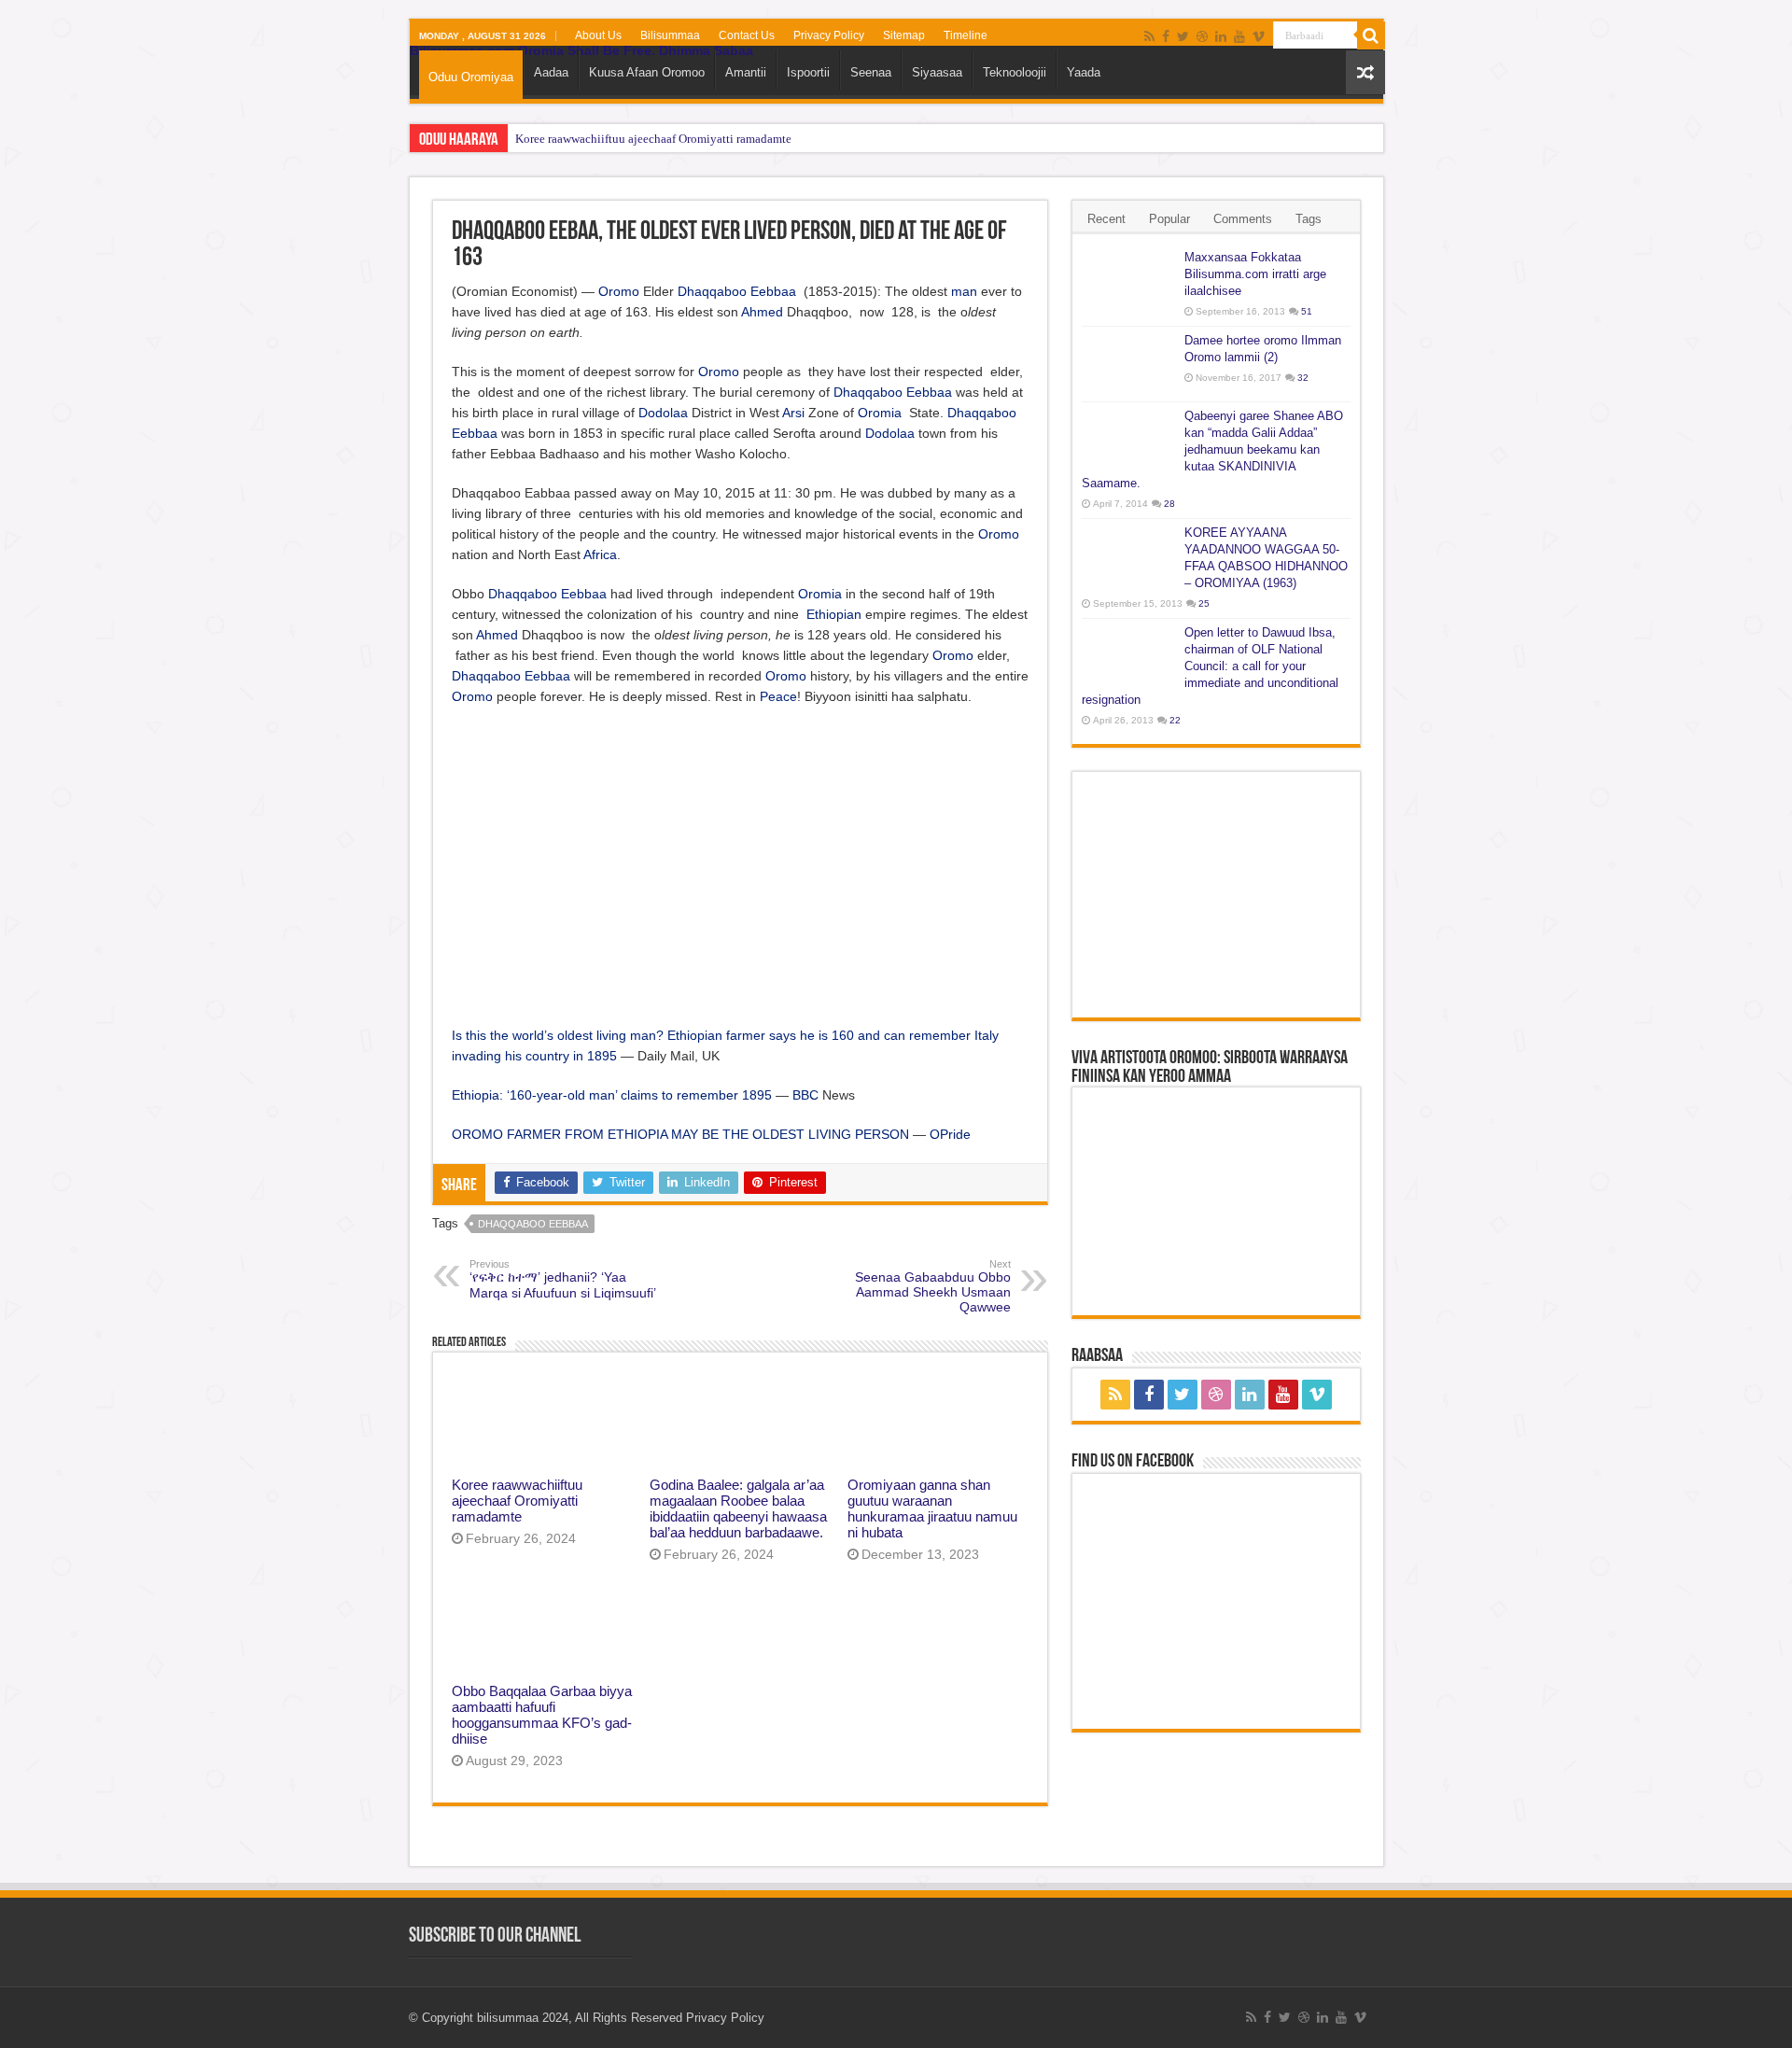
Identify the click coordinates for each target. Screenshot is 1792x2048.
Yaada (1084, 72)
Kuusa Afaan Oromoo (647, 72)
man (964, 291)
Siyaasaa (937, 72)
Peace (778, 696)
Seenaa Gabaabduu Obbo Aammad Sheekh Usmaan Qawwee (933, 1286)
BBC (805, 1095)
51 (1307, 311)
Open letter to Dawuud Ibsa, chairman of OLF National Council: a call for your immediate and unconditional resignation (1210, 666)
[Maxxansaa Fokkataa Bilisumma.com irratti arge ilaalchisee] (1128, 281)
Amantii (746, 72)
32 (1303, 378)
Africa (600, 554)
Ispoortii (808, 72)
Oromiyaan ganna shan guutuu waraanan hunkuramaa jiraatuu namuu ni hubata (932, 1508)
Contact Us (747, 35)
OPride (950, 1134)
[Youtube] (1239, 36)
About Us (598, 35)
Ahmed (762, 312)
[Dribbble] (1202, 36)
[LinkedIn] (1221, 36)
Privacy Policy (829, 35)
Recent (1106, 219)
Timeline (966, 35)
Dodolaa (663, 413)
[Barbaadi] (1371, 35)
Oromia (880, 413)
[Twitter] (1183, 36)
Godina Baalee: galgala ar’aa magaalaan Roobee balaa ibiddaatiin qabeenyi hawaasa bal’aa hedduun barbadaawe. (738, 1508)
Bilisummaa (670, 35)
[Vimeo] (1259, 36)
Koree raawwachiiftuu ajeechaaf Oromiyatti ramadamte (653, 139)
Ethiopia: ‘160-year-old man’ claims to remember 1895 (612, 1095)
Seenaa (871, 72)
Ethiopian (834, 614)
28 (1169, 504)
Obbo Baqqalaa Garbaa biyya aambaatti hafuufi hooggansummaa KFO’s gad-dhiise (542, 1715)
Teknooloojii (1015, 72)
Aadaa (551, 72)
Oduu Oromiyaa (471, 77)
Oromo (619, 291)
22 (1175, 720)
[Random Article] (1365, 72)
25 (1204, 603)
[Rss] (1149, 36)
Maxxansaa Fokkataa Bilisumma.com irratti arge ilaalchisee (1255, 274)
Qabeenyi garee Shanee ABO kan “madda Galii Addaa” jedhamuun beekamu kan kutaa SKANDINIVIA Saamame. (1212, 449)
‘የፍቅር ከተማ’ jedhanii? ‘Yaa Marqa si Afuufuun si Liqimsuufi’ (563, 1279)
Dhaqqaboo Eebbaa (737, 291)
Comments (1243, 219)
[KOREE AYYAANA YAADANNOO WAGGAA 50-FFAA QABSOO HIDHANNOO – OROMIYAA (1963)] (1128, 556)
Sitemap (904, 35)
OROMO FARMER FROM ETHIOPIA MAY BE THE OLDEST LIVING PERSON (680, 1134)
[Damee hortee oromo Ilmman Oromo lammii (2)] (1128, 364)
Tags (1309, 219)
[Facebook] (1166, 36)
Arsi (793, 413)
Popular (1169, 219)
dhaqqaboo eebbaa (533, 1224)
